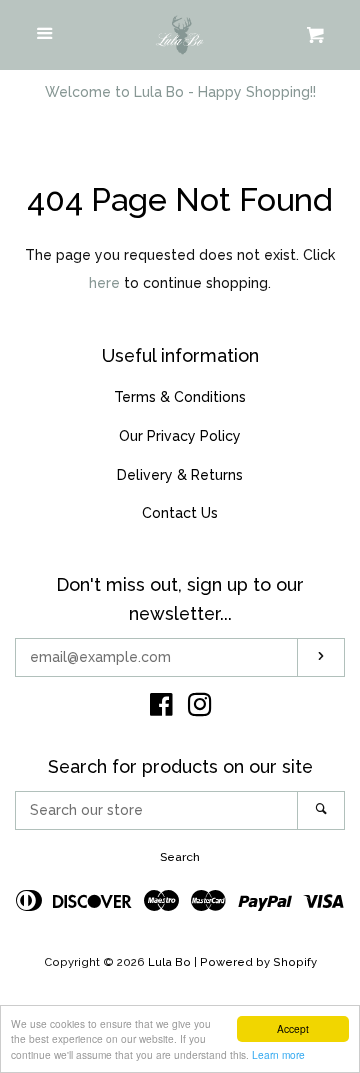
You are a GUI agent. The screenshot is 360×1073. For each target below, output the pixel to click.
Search (180, 857)
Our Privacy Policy (180, 436)
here (104, 283)
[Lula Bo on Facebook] (161, 709)
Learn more (278, 1054)
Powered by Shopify (258, 962)
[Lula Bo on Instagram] (200, 709)
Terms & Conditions (180, 397)
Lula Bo (169, 962)
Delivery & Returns (180, 475)
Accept (293, 1028)
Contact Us (180, 513)
